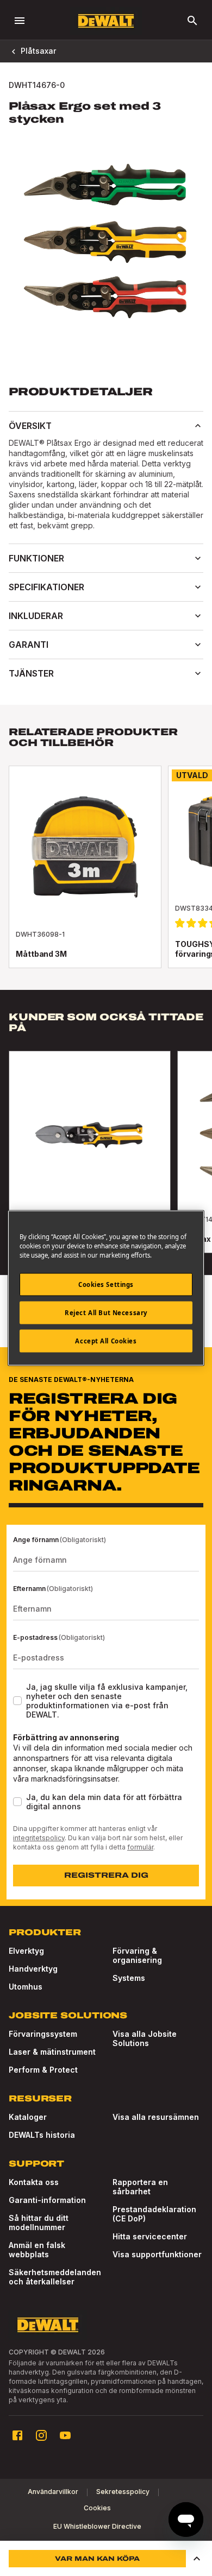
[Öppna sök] (192, 21)
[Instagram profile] (41, 2435)
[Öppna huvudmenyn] (20, 21)
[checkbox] (17, 1701)
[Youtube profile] (65, 2435)
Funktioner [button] (36, 558)
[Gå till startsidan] (106, 21)
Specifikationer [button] (46, 587)
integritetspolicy (39, 1838)
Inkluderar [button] (36, 616)
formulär (140, 1847)
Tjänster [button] (31, 673)
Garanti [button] (29, 645)
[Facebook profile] (17, 2435)
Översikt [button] (30, 426)
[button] (197, 2559)
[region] (106, 1163)
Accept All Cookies (106, 1341)
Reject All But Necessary (106, 1313)
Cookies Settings (106, 1284)
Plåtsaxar (38, 51)
